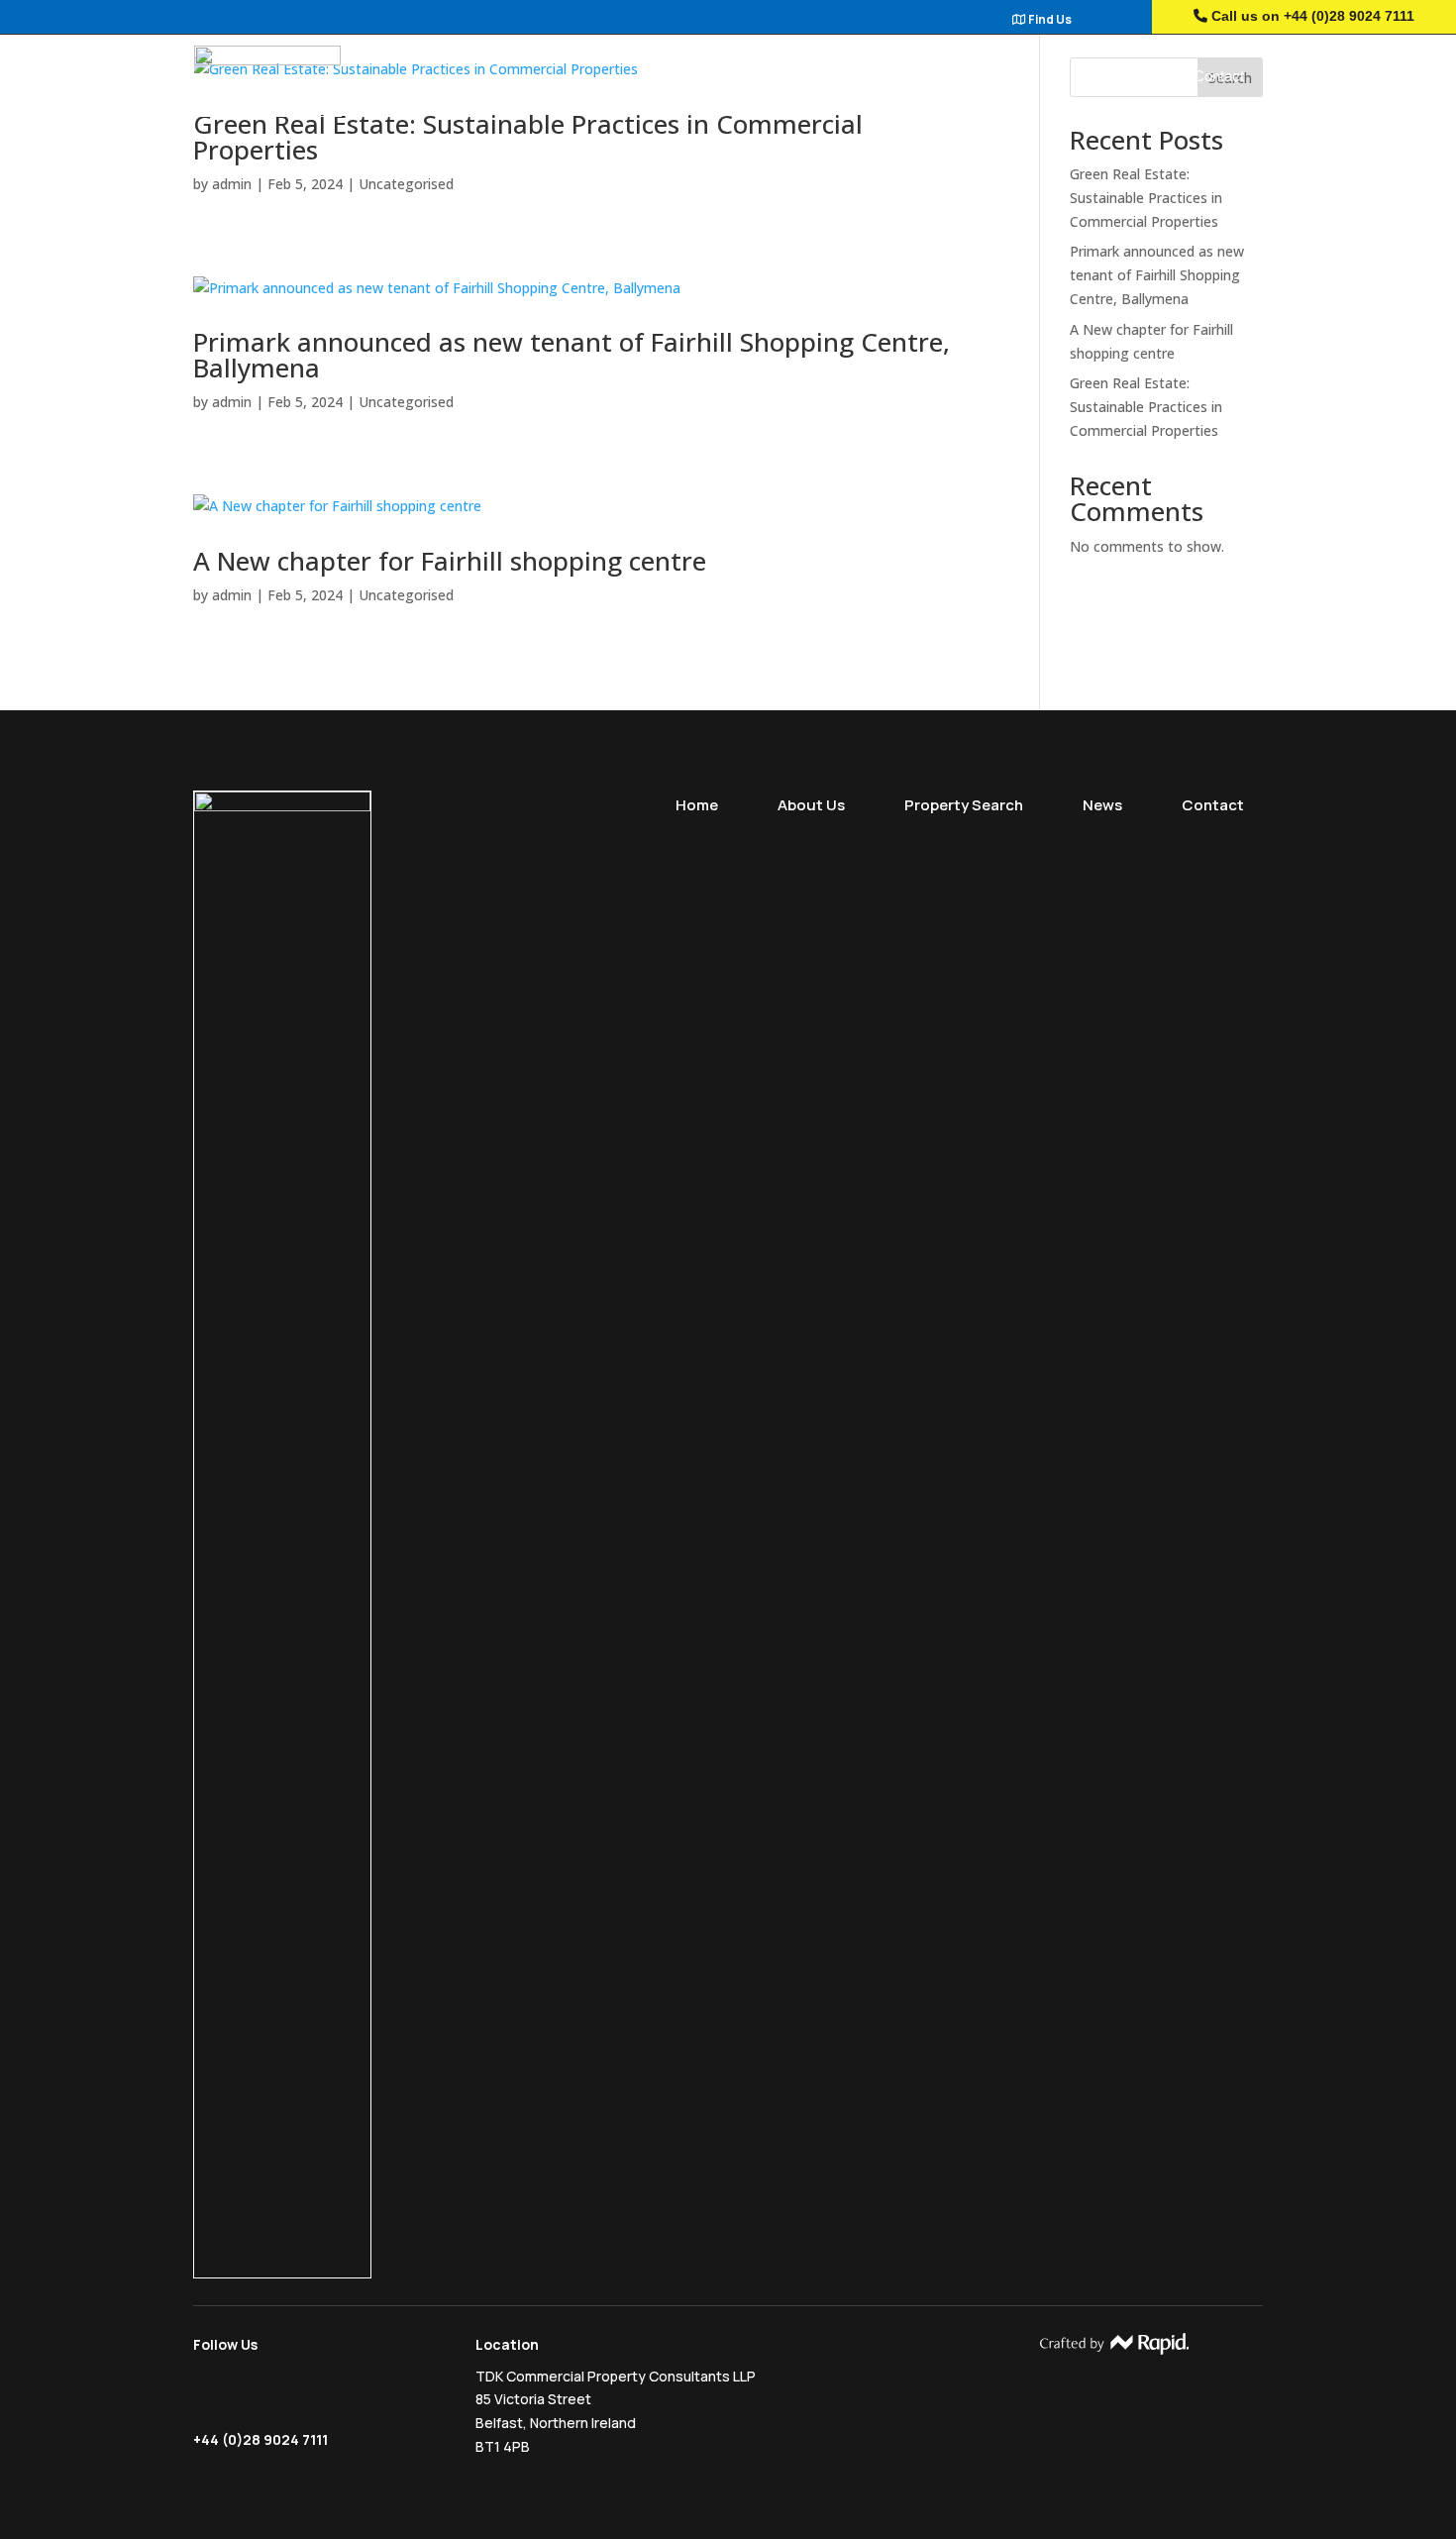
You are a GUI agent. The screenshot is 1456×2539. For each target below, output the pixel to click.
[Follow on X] (208, 2395)
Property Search (984, 77)
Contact (1219, 77)
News (1115, 77)
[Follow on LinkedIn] (286, 2395)
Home (732, 77)
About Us (841, 77)
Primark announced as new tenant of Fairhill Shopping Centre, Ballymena (572, 355)
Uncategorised (406, 184)
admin (232, 184)
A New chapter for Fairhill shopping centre (450, 561)
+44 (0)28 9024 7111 (1349, 16)
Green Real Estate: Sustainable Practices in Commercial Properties (528, 137)
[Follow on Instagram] (246, 2395)
